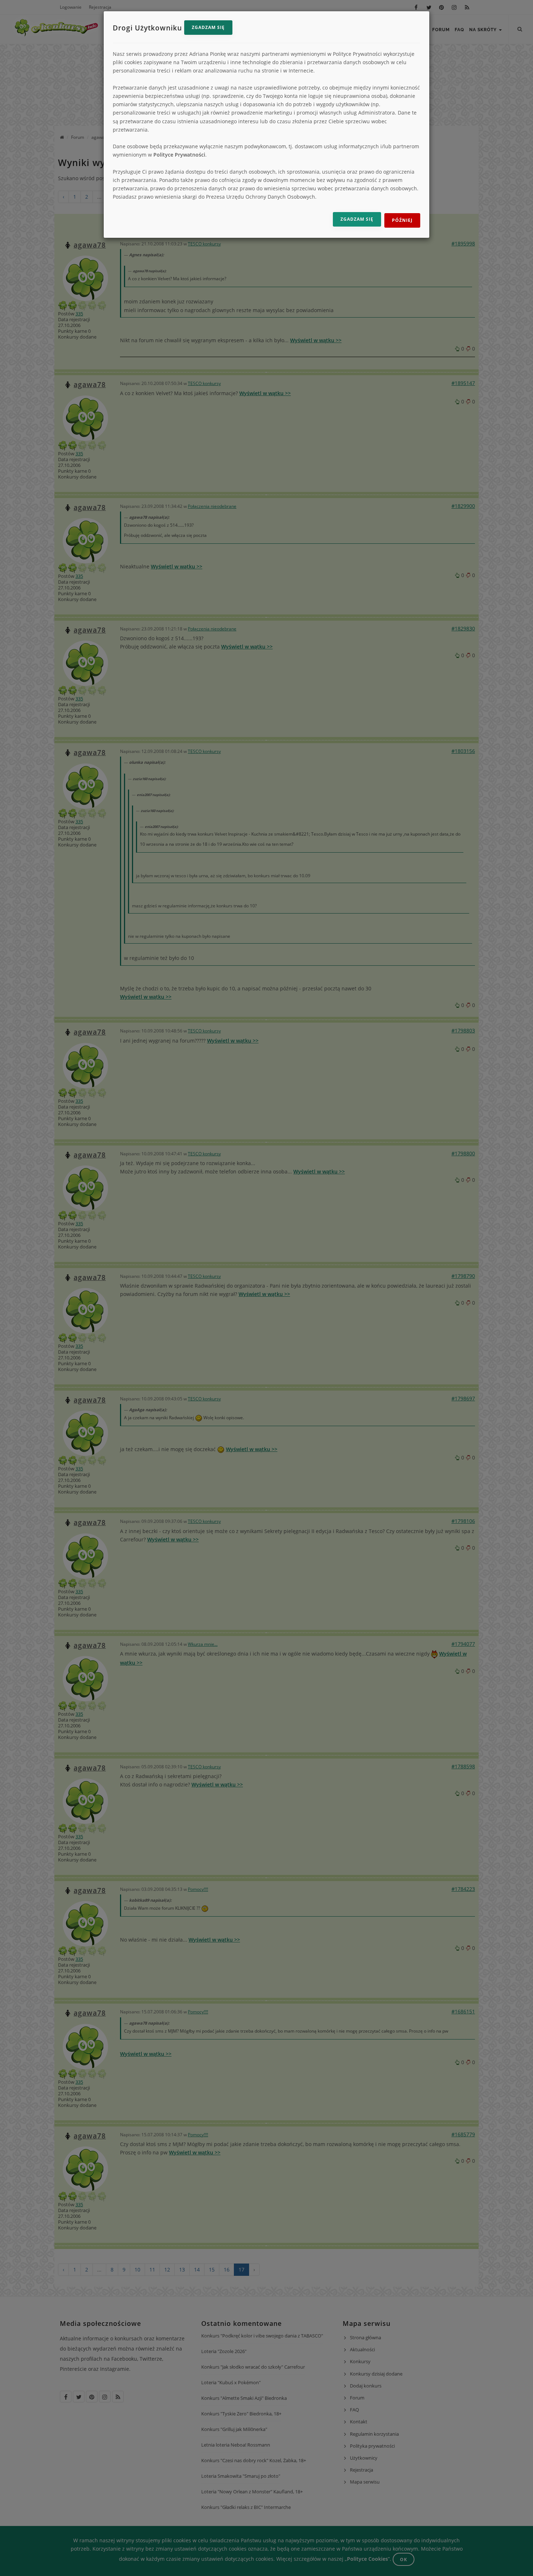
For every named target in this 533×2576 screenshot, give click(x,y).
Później (402, 220)
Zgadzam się (208, 27)
